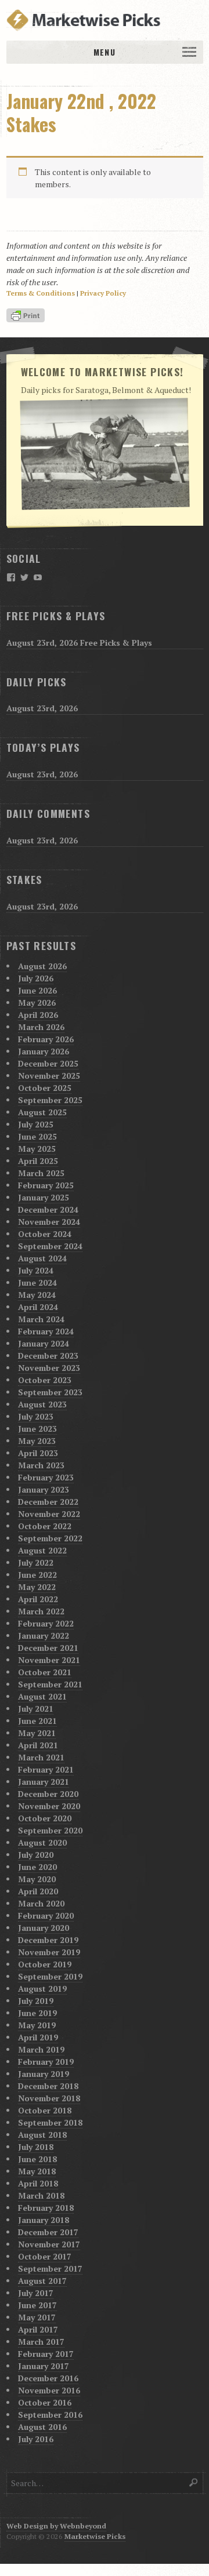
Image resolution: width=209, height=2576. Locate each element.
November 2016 (49, 2390)
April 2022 (38, 1599)
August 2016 (42, 2427)
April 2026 (38, 1015)
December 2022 (48, 1502)
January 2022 (44, 1636)
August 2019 (42, 1989)
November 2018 (49, 2098)
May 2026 (37, 1003)
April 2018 (38, 2183)
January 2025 (44, 1197)
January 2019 (44, 2074)
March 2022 (41, 1611)
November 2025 (49, 1076)
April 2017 (38, 2329)
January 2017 (44, 2366)
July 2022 (36, 1562)
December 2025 (48, 1063)
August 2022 (42, 1550)
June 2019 (37, 2013)
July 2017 (36, 2293)
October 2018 (45, 2110)
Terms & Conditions (41, 293)
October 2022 (45, 1526)
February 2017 (46, 2354)
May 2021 (37, 1733)
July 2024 (36, 1270)
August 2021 (42, 1696)
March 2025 (41, 1173)
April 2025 (38, 1161)
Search (194, 2482)
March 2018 (41, 2195)
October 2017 (45, 2256)
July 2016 (36, 2439)
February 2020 (46, 1915)
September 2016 (50, 2415)
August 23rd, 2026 (42, 708)
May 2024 (37, 1295)
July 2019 (36, 2001)
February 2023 (46, 1477)
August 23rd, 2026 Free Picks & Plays (79, 643)
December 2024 (48, 1209)
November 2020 (49, 1806)
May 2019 (37, 2025)
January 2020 (44, 1928)
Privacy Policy (103, 293)
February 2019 (46, 2062)
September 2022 (50, 1538)
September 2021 (50, 1684)
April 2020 (38, 1891)
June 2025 (37, 1136)
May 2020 (37, 1879)
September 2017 (50, 2268)
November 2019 (49, 1952)
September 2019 (50, 1976)
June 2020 (37, 1867)
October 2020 (45, 1818)
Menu (104, 52)
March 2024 (41, 1319)
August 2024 (42, 1258)
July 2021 (36, 1709)
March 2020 (41, 1903)
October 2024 (45, 1234)
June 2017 (37, 2305)
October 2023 (45, 1380)
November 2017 (49, 2244)
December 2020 (48, 1794)
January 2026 (44, 1051)
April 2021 (38, 1745)
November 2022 (49, 1514)
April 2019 (38, 2037)
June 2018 (37, 2159)
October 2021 (45, 1672)
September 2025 (50, 1100)
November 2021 (49, 1660)
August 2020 (42, 1842)
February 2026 (46, 1039)
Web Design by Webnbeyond (56, 2526)
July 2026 (36, 978)
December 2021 (48, 1648)
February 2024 (46, 1331)
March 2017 (41, 2342)
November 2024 (49, 1222)
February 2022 (46, 1623)
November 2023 (49, 1368)
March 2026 (41, 1027)
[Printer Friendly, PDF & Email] (27, 316)
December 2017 (48, 2232)
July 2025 (36, 1124)
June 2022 (37, 1575)
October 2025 (45, 1088)
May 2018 (37, 2171)
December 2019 (48, 1940)
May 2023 (37, 1441)
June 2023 (37, 1429)
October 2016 (45, 2402)
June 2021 (37, 1721)
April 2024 (38, 1307)
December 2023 (48, 1356)
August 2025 (42, 1112)
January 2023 (44, 1489)
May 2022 (37, 1587)
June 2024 (37, 1282)
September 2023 (50, 1392)
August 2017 (42, 2281)
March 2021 (41, 1757)
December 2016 (48, 2378)
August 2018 (42, 2135)
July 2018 (36, 2147)
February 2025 (46, 1185)
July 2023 (36, 1416)
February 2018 (46, 2208)
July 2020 (36, 1855)
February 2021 (46, 1769)
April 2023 (38, 1453)
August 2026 (42, 966)
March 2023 (41, 1465)
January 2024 (44, 1343)
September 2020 (50, 1830)
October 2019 (45, 1964)
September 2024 (50, 1246)
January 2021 (44, 1782)
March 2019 (41, 2049)
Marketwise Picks (95, 2536)
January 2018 (44, 2220)
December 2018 (48, 2086)
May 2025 (37, 1149)
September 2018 (50, 2122)
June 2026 (37, 990)
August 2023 (42, 1404)
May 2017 (37, 2317)
